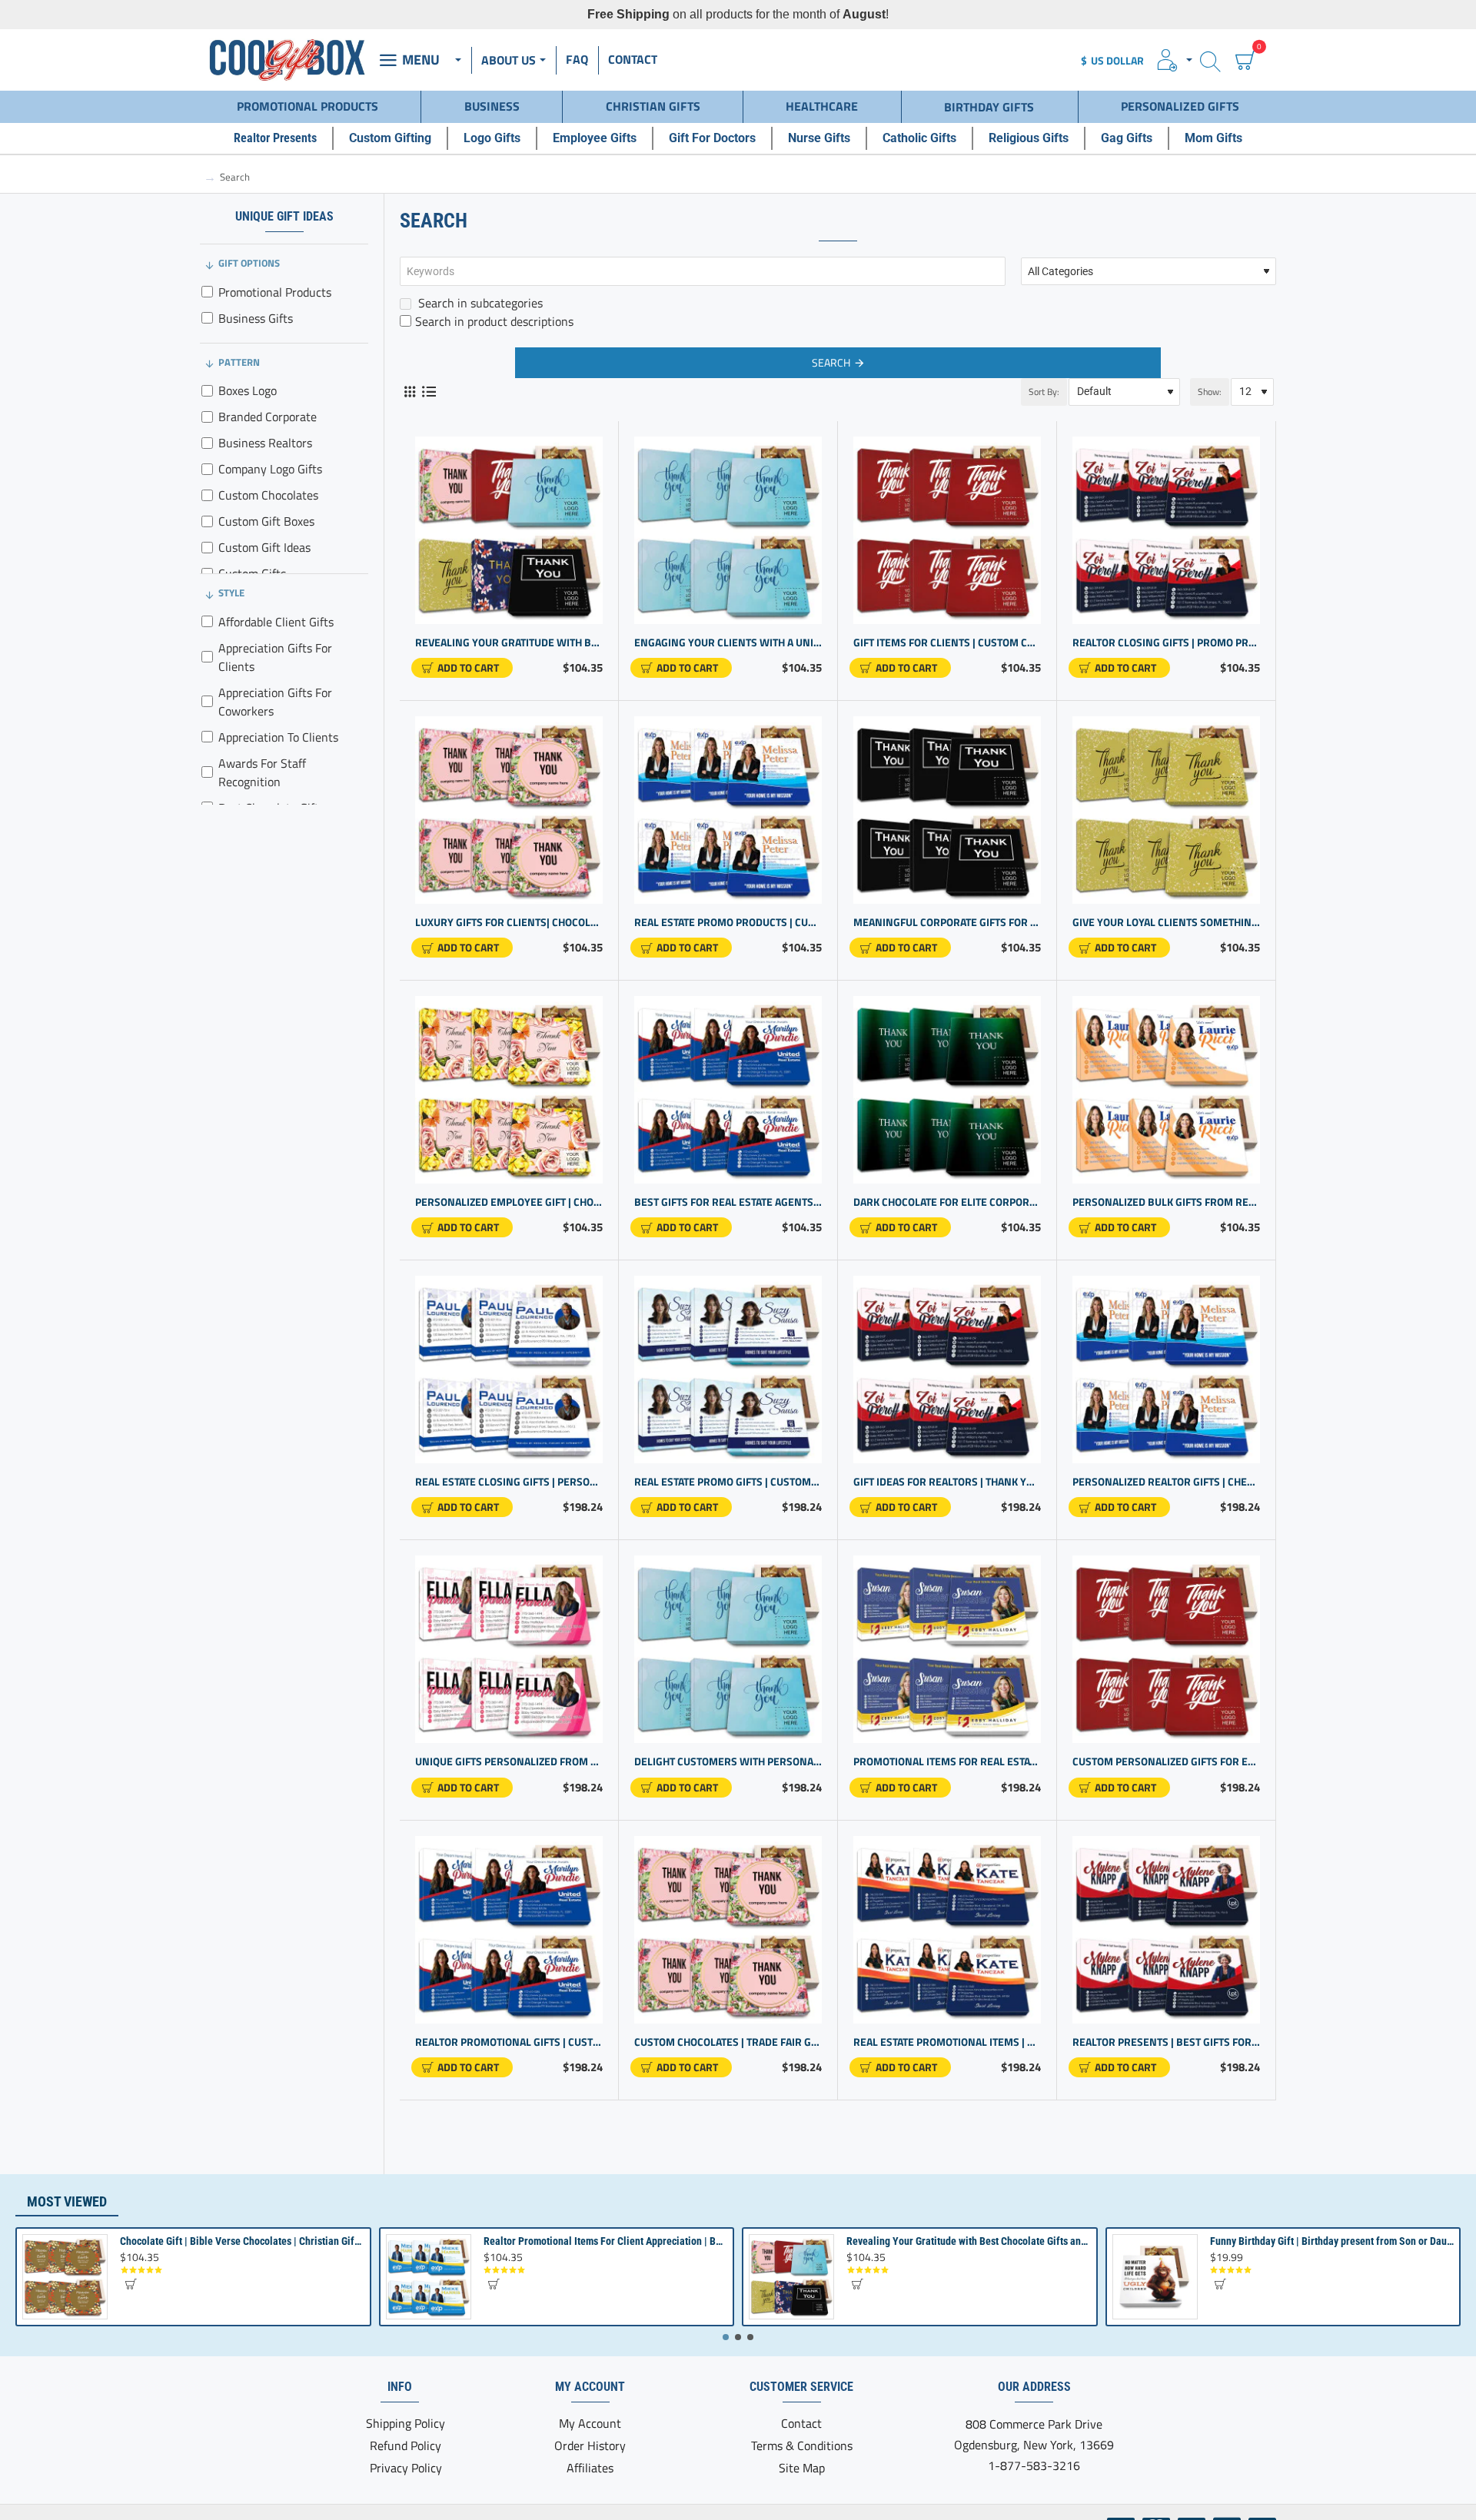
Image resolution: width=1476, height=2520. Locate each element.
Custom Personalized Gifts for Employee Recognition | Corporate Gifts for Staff (1166, 1762)
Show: (1210, 392)
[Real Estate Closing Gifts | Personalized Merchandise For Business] (509, 1370)
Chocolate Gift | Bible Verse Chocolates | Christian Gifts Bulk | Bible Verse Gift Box (242, 2241)
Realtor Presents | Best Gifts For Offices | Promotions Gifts (1166, 2042)
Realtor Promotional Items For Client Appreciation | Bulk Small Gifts (605, 2241)
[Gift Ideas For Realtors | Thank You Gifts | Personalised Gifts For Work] (947, 1370)
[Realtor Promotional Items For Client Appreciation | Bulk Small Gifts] (429, 2277)
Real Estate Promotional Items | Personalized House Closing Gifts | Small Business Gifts (947, 2042)
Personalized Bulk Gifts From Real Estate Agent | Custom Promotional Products (1166, 1202)
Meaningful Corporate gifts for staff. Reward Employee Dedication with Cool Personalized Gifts (947, 923)
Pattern (239, 362)
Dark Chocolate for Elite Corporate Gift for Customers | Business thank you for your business (947, 1202)
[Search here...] (1210, 60)
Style (231, 593)
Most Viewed (67, 2201)
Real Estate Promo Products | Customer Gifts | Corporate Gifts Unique (728, 923)
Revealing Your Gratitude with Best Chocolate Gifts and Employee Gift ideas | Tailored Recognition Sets (509, 643)
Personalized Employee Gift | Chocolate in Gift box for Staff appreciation (509, 1202)
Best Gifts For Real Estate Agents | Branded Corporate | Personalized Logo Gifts (728, 1202)
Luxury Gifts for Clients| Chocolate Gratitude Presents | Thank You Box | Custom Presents (509, 923)
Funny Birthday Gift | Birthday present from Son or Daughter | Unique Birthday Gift (1332, 2241)
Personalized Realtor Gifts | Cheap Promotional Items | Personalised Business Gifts (1166, 1482)
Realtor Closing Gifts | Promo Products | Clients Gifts (1166, 643)
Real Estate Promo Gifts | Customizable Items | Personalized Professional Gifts (728, 1482)
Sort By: (1044, 392)
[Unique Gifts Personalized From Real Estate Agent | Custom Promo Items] (509, 1649)
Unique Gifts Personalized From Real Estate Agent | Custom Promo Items (509, 1762)
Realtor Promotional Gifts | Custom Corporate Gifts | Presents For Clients (509, 2042)
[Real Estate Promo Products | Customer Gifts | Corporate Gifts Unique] (728, 810)
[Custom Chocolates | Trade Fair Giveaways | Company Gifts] (728, 1930)
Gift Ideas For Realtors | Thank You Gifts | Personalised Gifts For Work (947, 1482)
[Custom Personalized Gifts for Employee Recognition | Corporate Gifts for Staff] (1166, 1649)
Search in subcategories (479, 303)
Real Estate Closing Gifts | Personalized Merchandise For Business (509, 1482)
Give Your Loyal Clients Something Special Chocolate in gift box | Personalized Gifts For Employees (1166, 923)
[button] (462, 668)
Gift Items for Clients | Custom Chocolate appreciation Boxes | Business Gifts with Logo (947, 643)
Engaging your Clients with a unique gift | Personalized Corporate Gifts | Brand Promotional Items (728, 643)
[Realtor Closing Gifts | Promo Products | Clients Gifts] (1166, 530)
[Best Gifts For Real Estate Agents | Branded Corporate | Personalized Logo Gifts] (728, 1090)
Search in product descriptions (494, 321)
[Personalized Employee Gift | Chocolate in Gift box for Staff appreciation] (509, 1090)
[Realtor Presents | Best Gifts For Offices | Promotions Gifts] (1166, 1930)
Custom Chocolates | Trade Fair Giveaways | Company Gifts (728, 2042)
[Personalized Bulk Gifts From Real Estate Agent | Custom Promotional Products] (1166, 1090)
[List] (429, 392)
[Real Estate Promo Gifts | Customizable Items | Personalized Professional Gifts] (728, 1370)
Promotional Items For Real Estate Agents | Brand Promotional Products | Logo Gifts (947, 1762)
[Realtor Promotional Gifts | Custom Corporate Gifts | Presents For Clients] (509, 1930)
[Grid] (409, 392)
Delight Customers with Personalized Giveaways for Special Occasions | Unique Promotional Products (728, 1762)
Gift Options (249, 263)
